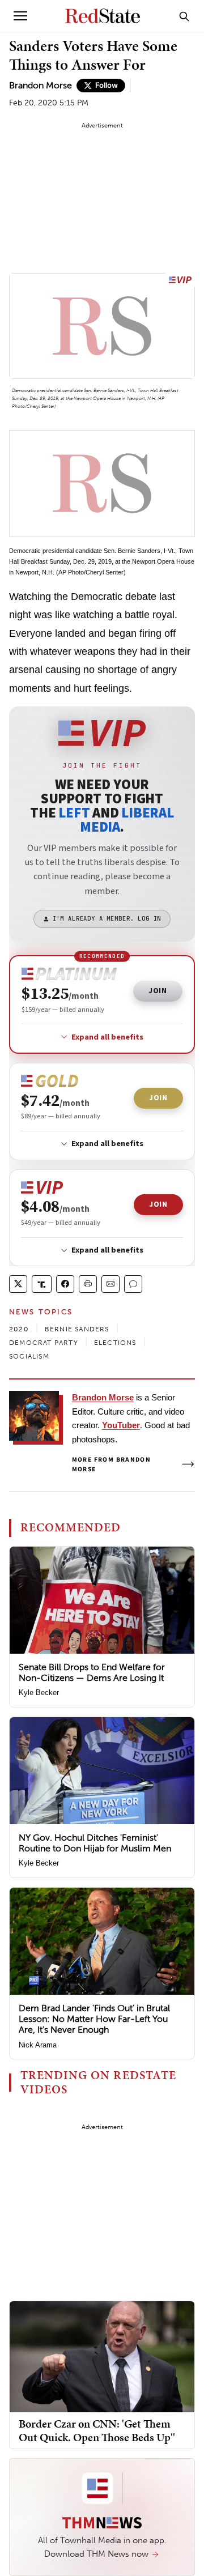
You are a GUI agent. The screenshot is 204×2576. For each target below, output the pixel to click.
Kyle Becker (39, 1693)
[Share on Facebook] (65, 1284)
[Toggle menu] (20, 16)
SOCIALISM (29, 1356)
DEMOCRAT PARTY (44, 1343)
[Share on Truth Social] (42, 1284)
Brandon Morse (41, 85)
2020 (19, 1329)
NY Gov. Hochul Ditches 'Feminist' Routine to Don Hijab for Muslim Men (95, 1843)
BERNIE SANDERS (77, 1329)
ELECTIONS (115, 1343)
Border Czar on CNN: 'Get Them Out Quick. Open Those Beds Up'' (97, 2430)
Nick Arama (38, 2045)
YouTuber (121, 1425)
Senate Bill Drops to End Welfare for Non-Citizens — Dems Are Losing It (92, 1672)
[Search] (184, 16)
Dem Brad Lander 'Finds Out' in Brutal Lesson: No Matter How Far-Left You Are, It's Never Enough (94, 2019)
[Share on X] (18, 1284)
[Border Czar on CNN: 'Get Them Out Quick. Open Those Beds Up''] (102, 2356)
